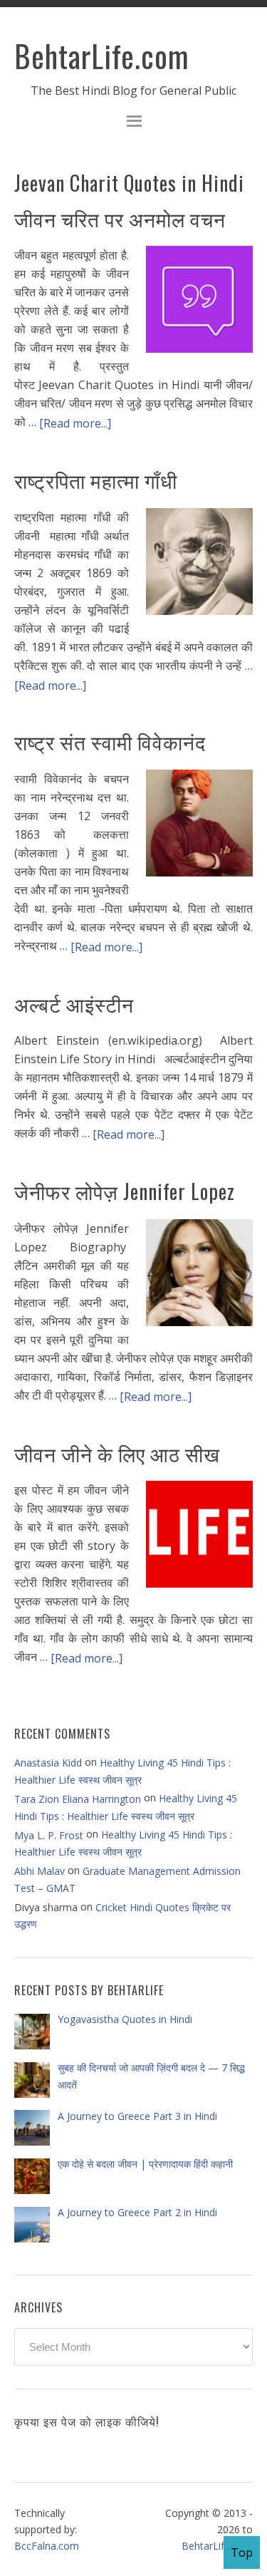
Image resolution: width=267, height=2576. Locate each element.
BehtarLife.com (102, 56)
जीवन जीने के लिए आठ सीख (117, 1453)
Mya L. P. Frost (49, 1835)
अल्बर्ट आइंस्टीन (74, 1004)
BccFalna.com (47, 2546)
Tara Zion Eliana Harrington (78, 1799)
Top (242, 2552)
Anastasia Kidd (48, 1763)
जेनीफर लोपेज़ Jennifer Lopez (125, 1191)
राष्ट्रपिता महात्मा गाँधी (96, 480)
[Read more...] (75, 423)
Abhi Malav (40, 1871)
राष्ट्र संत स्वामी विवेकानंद (110, 741)
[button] (133, 123)
